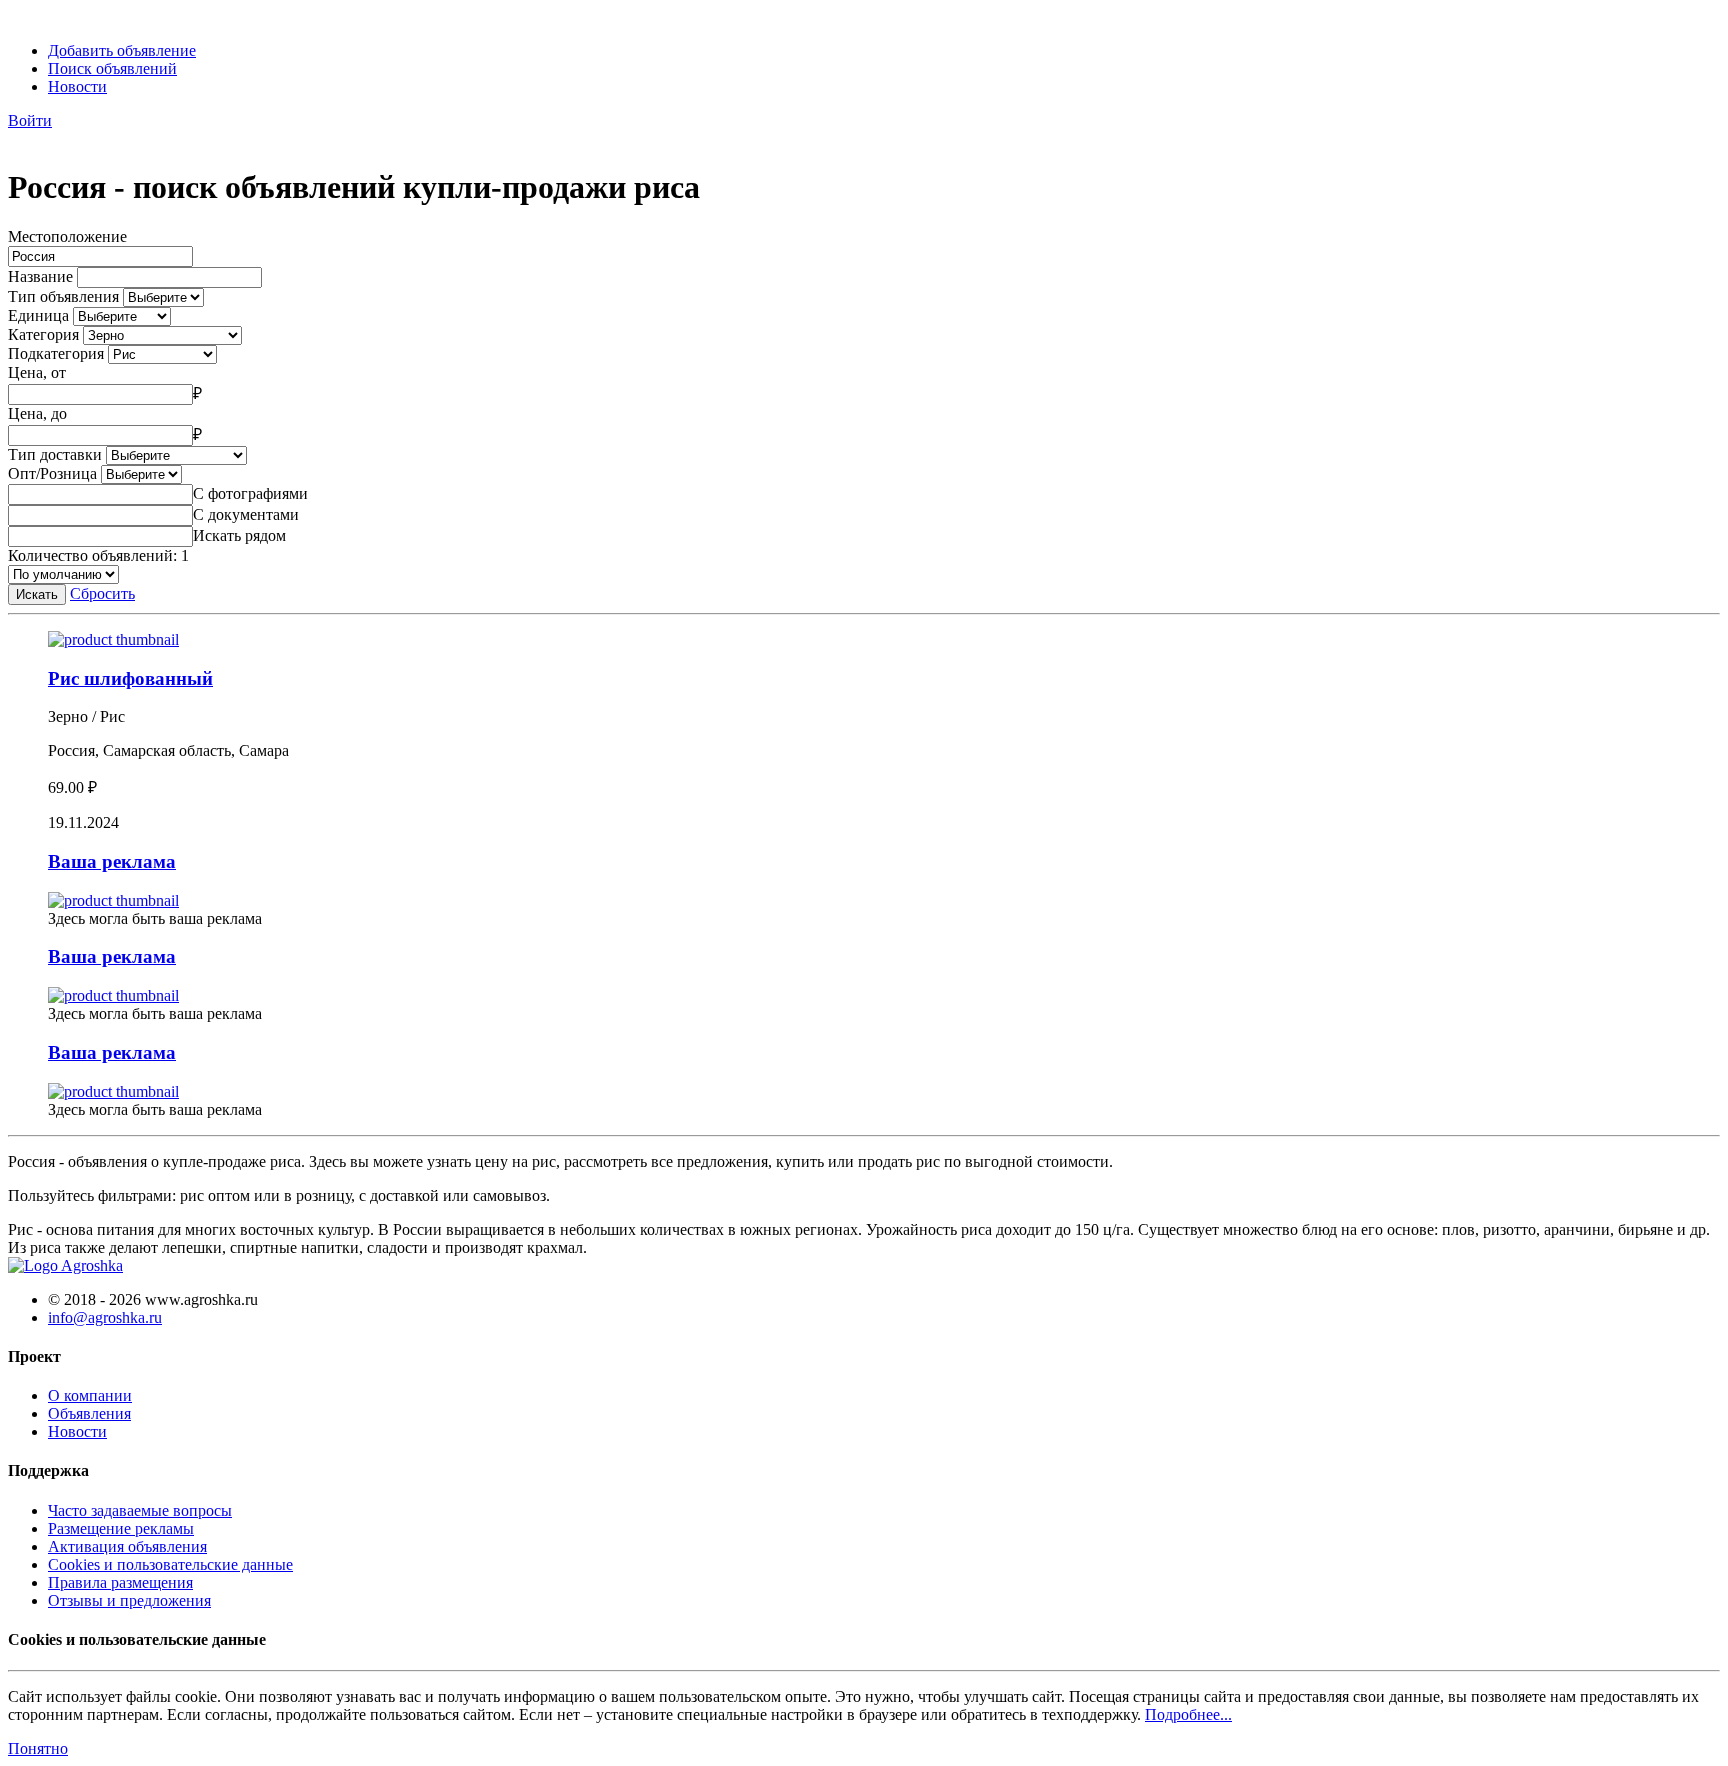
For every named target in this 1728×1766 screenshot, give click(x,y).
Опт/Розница (52, 473)
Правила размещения (120, 1582)
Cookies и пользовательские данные (170, 1564)
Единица (38, 315)
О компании (90, 1395)
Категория (43, 334)
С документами (246, 514)
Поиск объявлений (112, 68)
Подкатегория (56, 353)
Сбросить (102, 593)
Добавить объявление (122, 50)
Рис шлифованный (130, 678)
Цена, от (37, 372)
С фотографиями (250, 493)
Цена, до (37, 413)
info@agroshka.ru (105, 1317)
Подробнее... (1188, 1714)
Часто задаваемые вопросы (140, 1510)
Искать (37, 594)
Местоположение (67, 236)
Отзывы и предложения (129, 1600)
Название (40, 276)
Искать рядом (239, 535)
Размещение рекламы (121, 1528)
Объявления (89, 1413)
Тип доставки (55, 454)
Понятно (38, 1748)
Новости (77, 86)
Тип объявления (63, 296)
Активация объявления (127, 1546)
